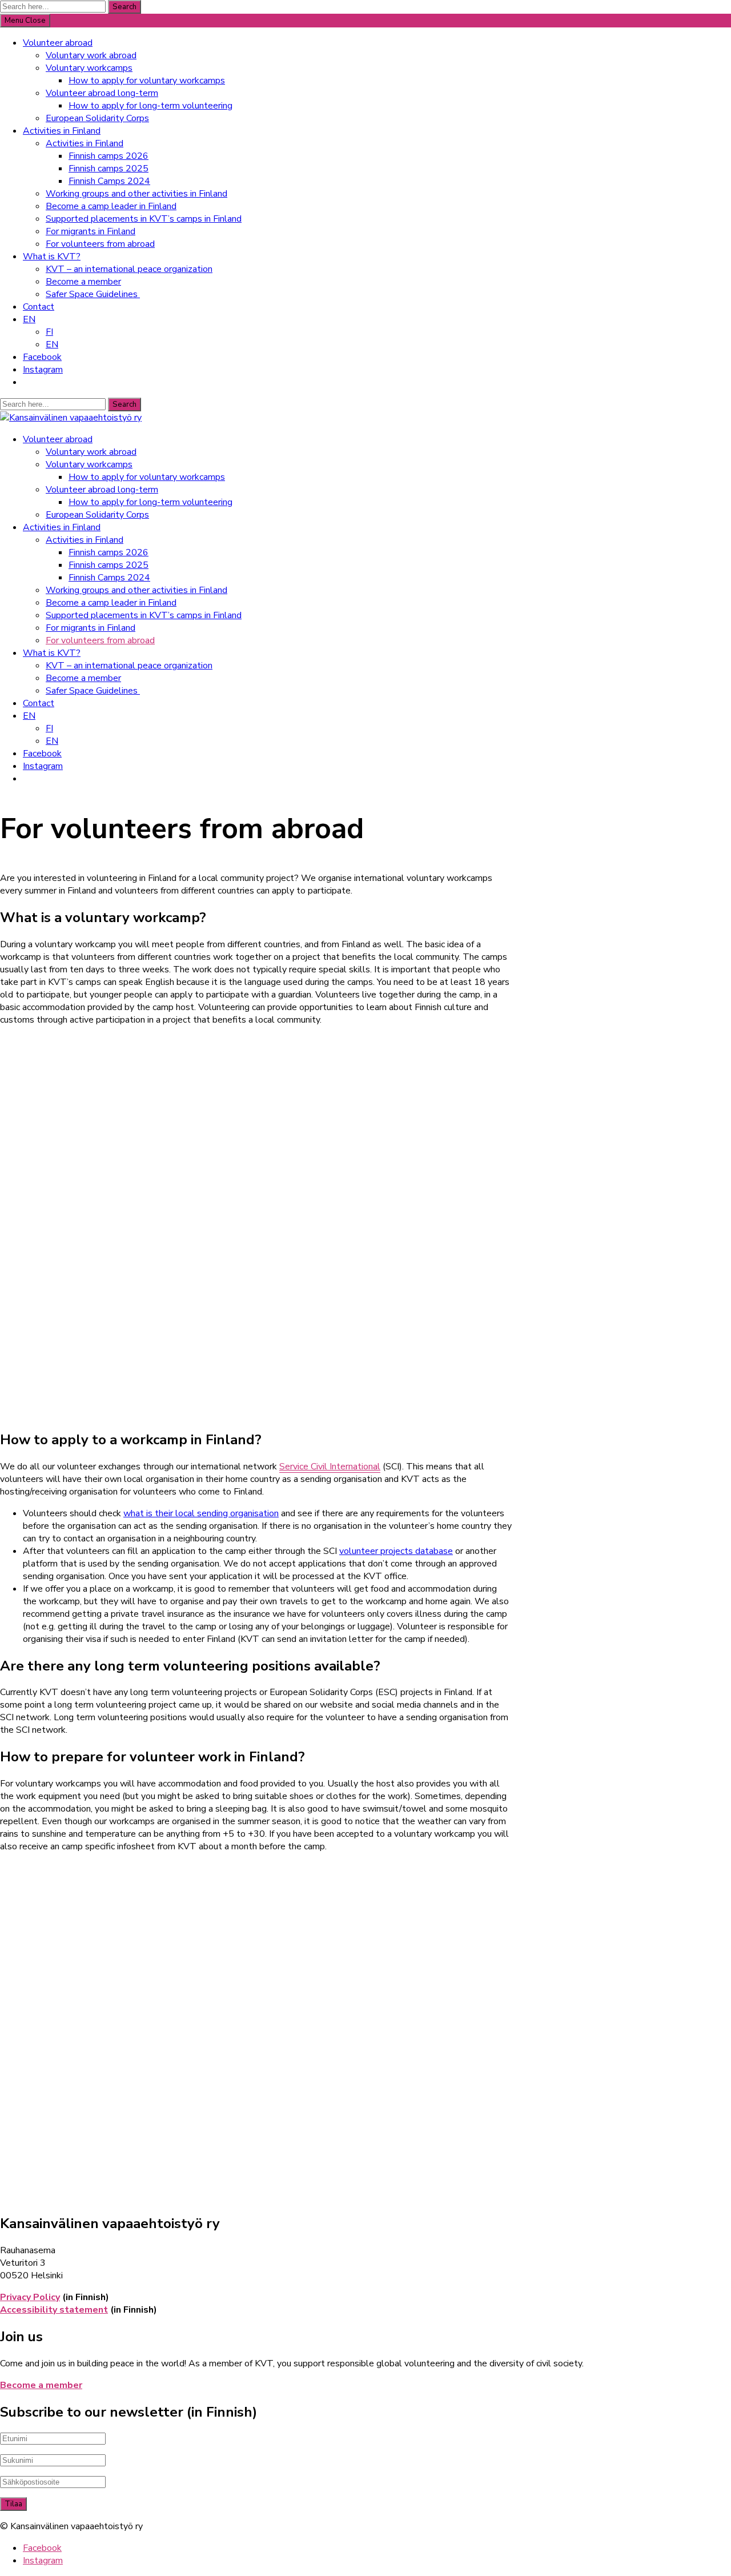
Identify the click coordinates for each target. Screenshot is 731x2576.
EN (29, 319)
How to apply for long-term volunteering (150, 106)
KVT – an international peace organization (129, 269)
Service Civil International (330, 1467)
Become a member (83, 282)
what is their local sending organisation (201, 1513)
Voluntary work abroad (91, 55)
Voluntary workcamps (89, 68)
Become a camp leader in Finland (111, 206)
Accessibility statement (54, 2310)
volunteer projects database (396, 1551)
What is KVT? (52, 257)
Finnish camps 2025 (109, 169)
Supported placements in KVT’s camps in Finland (144, 219)
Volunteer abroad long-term (102, 93)
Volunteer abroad (58, 43)
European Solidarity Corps (97, 118)
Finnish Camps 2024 (109, 181)
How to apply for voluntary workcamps (147, 81)
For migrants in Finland (91, 231)
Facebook (42, 357)
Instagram (43, 370)
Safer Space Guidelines (93, 294)
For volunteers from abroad (100, 244)
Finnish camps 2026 (109, 156)
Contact (39, 307)
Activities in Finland (62, 131)
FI (49, 332)
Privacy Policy (30, 2297)
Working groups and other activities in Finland (136, 194)
